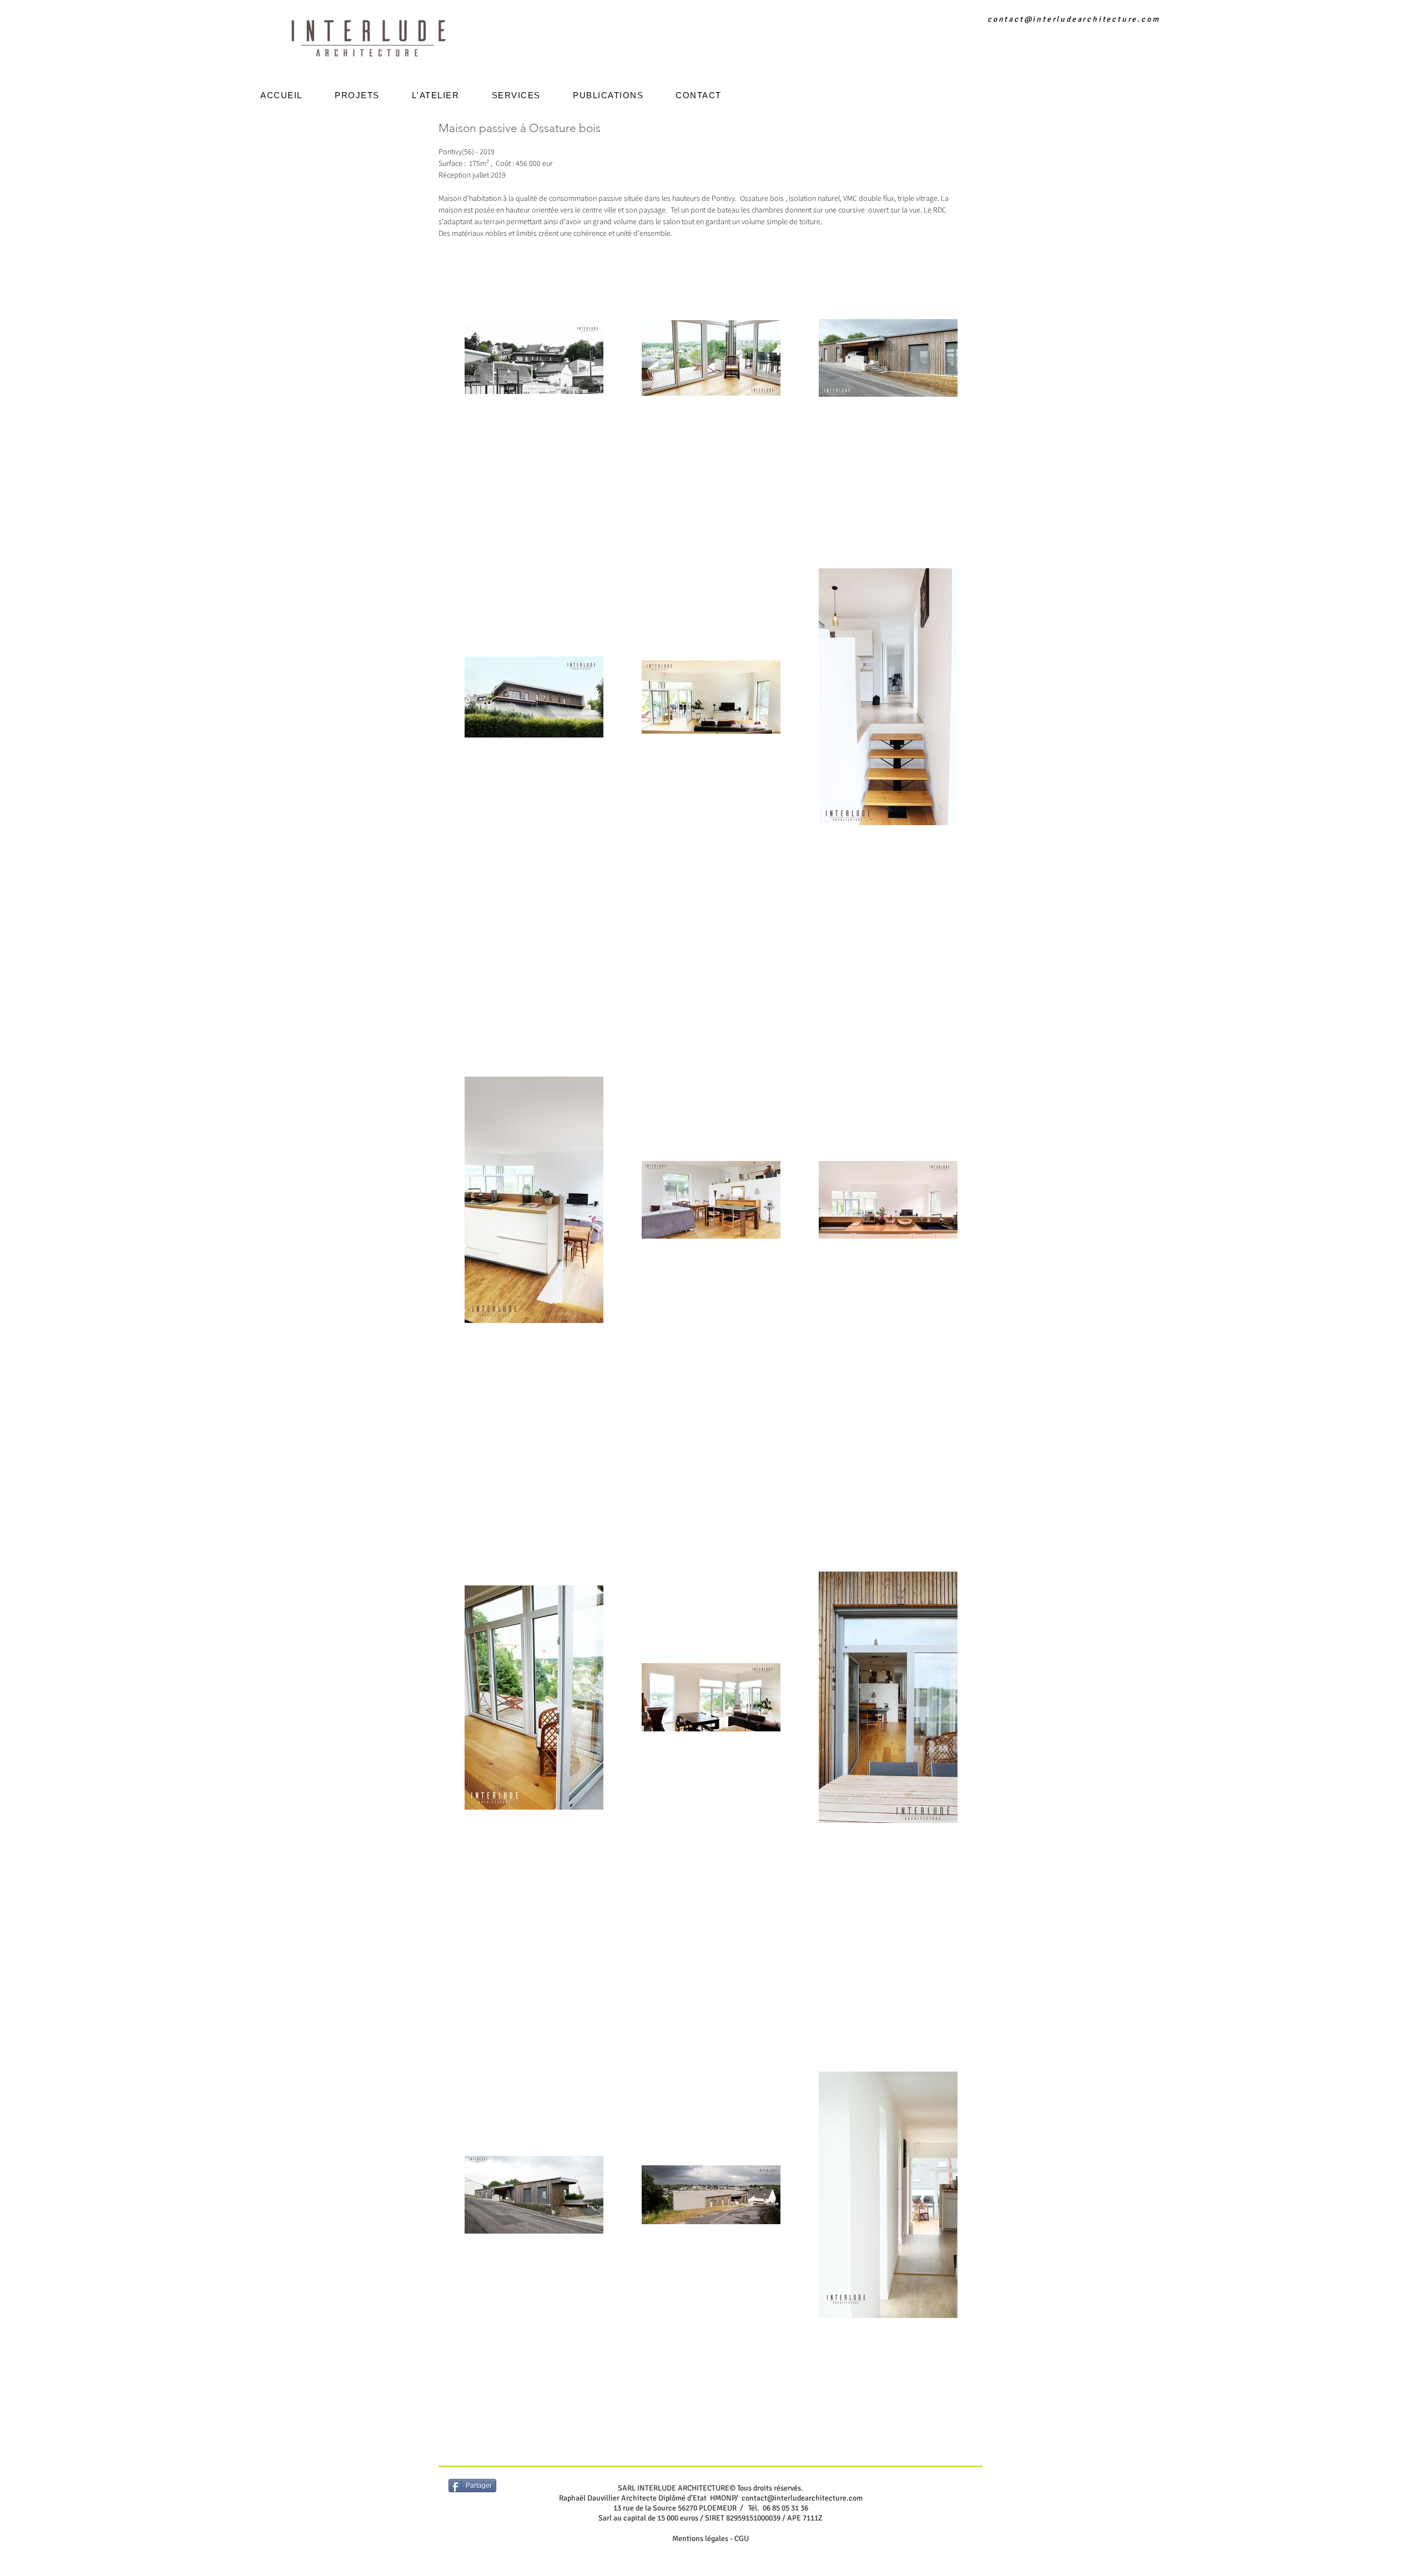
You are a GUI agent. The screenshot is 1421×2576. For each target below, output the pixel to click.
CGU (742, 2539)
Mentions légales (700, 2539)
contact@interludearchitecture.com (1074, 19)
